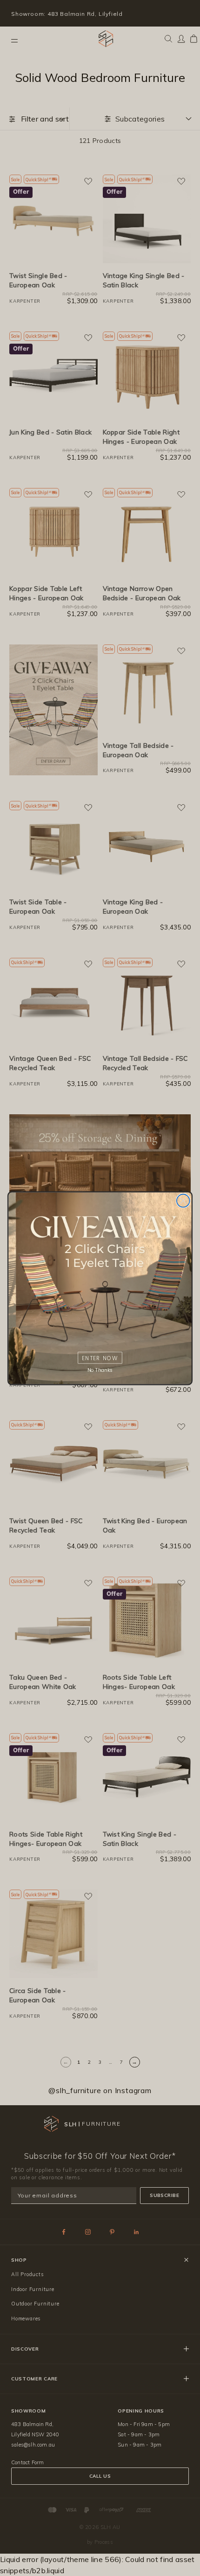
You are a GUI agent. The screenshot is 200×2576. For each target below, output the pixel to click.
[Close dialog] (183, 1200)
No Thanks (100, 1370)
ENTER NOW (100, 1358)
